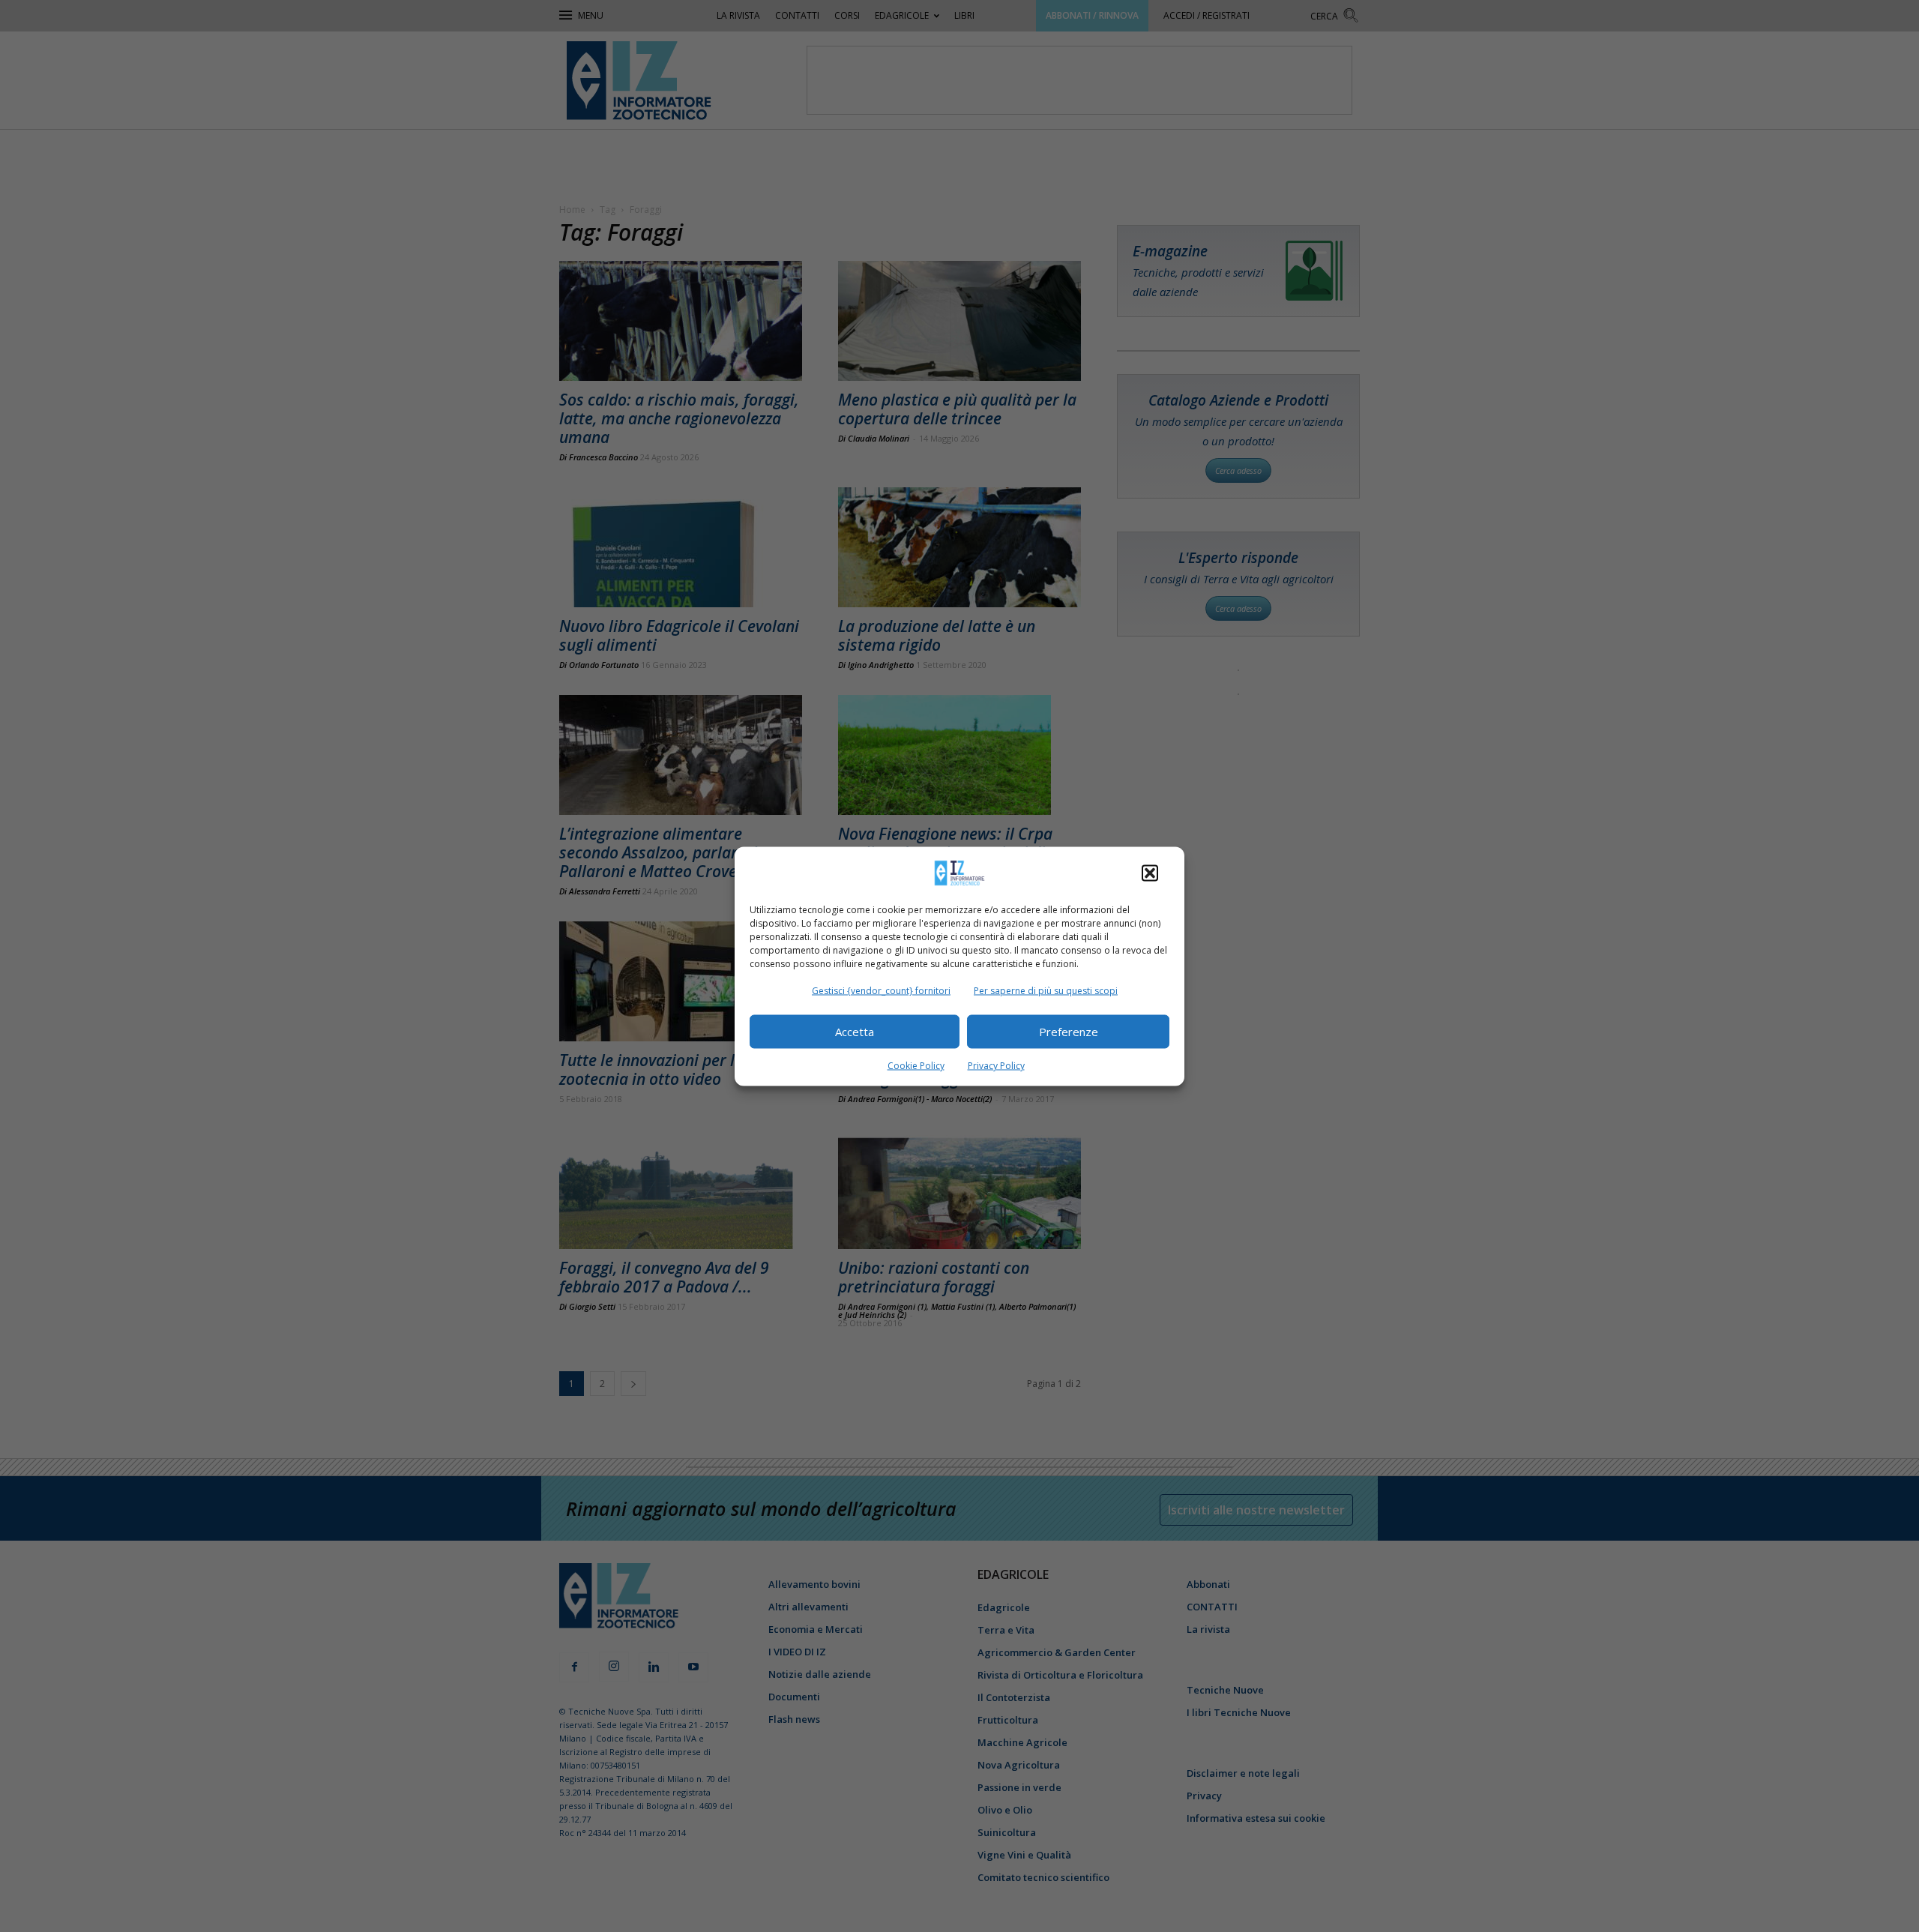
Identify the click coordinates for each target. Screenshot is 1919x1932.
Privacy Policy (996, 1065)
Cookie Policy (916, 1065)
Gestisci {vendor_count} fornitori (881, 990)
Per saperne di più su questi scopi (1046, 990)
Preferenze (1069, 1032)
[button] (1150, 873)
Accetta (855, 1032)
